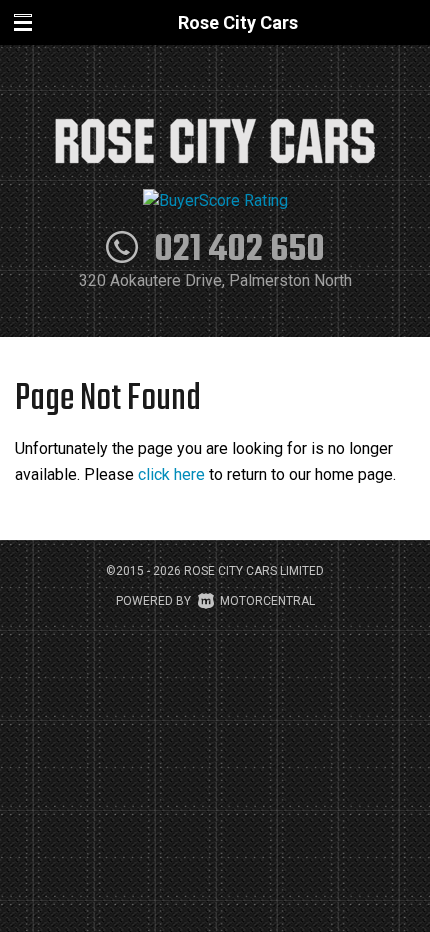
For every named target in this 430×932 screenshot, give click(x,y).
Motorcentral (267, 601)
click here (171, 474)
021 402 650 (239, 250)
